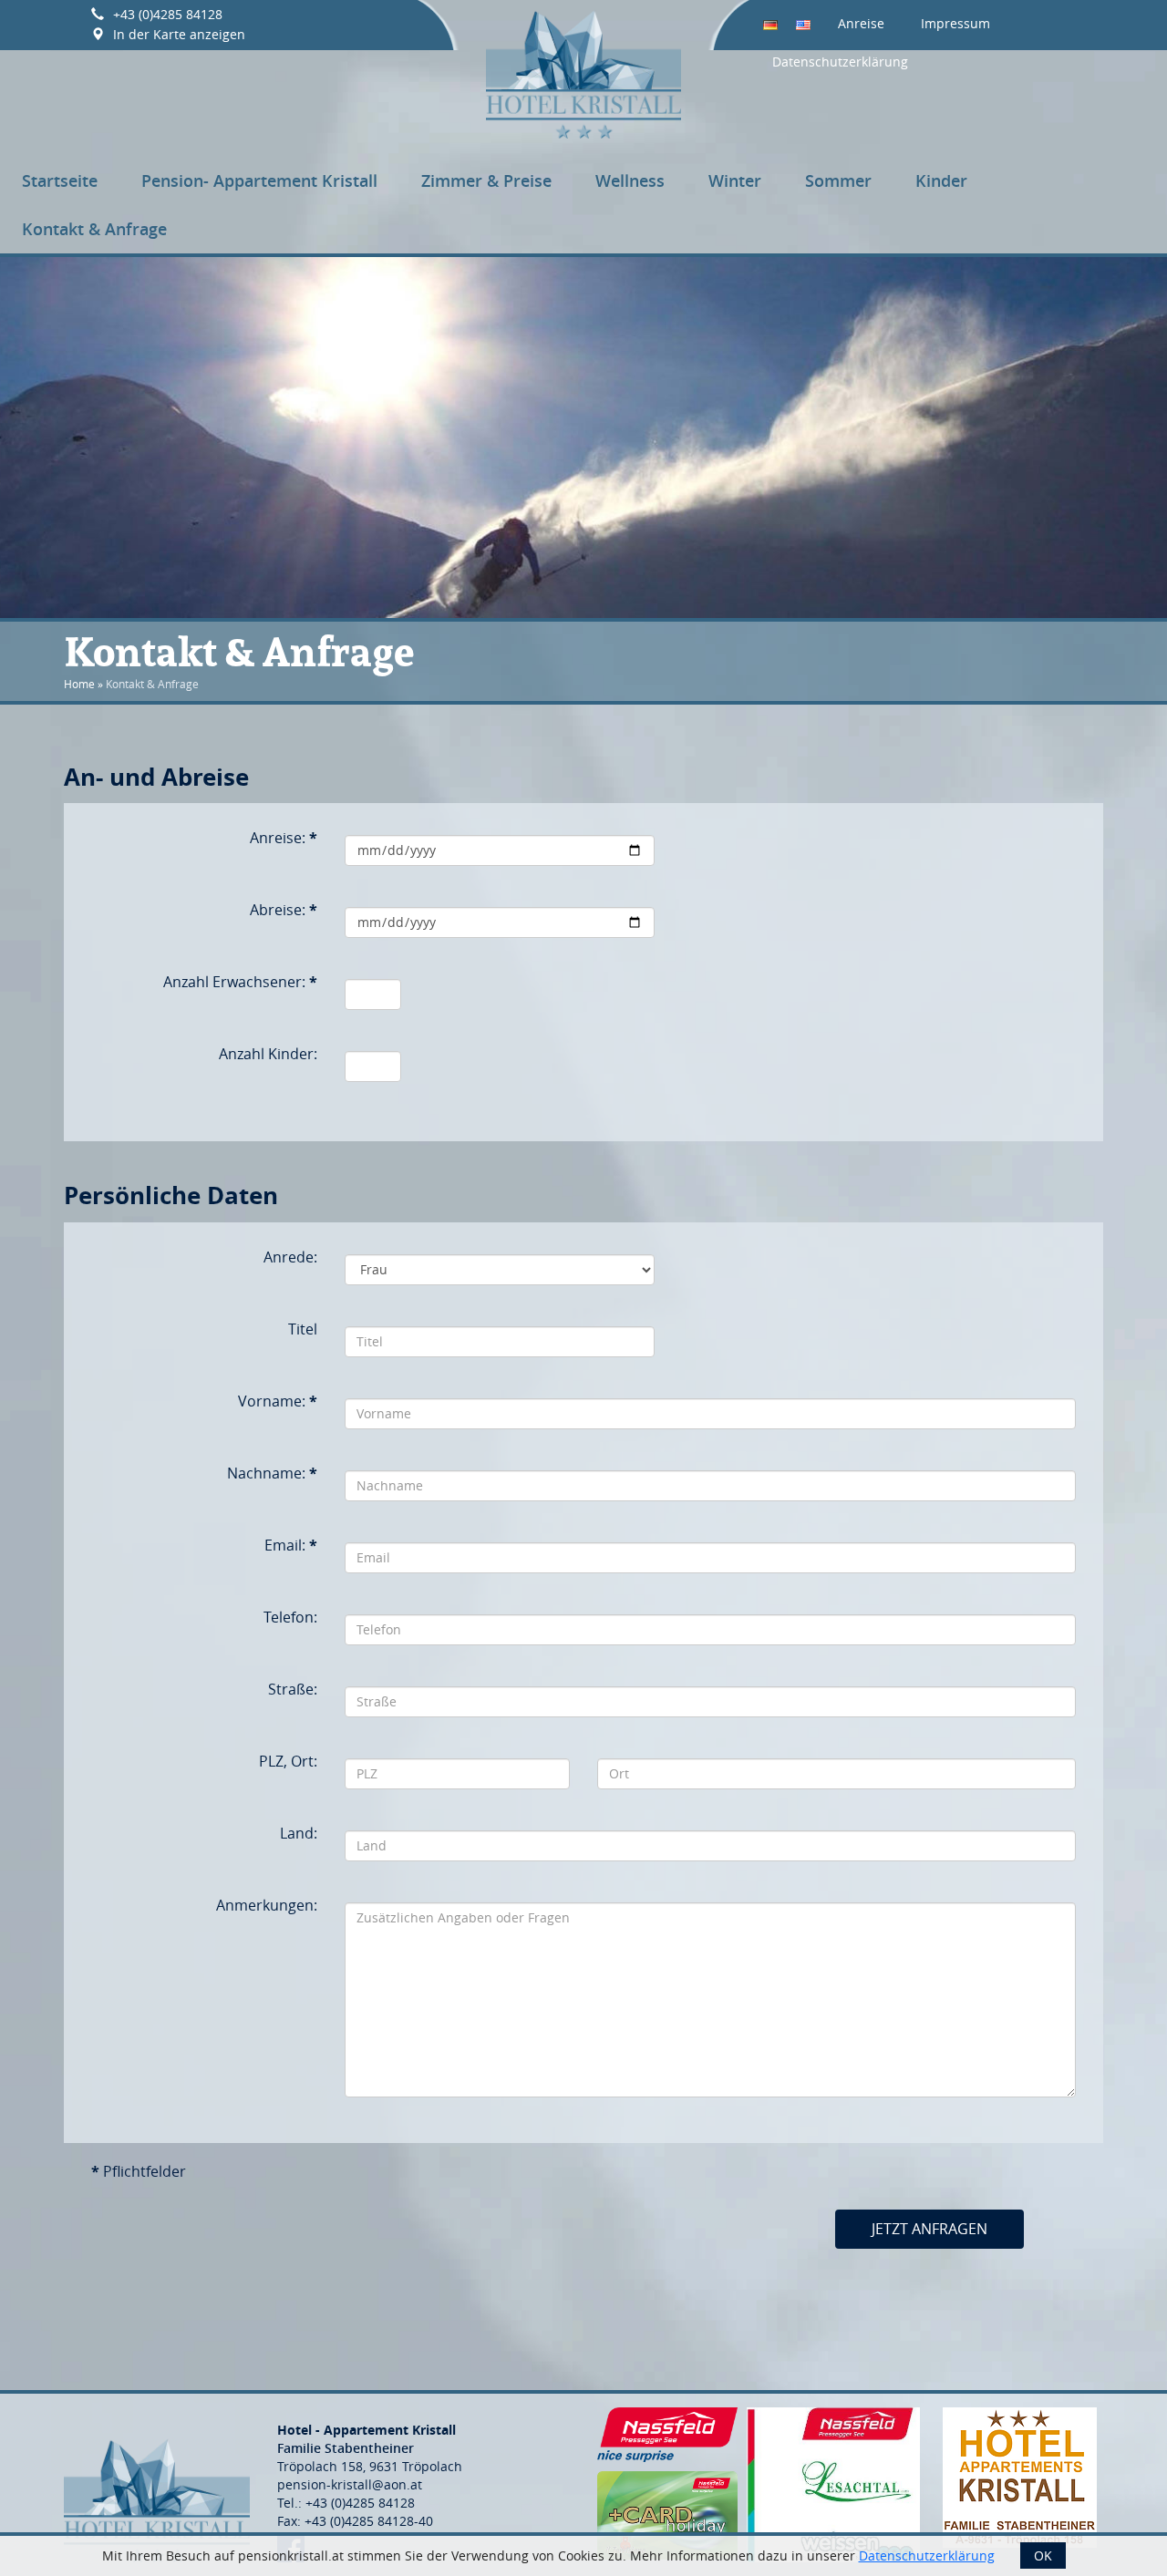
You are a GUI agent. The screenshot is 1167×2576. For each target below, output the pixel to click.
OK (1043, 2555)
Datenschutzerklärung (840, 62)
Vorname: (278, 1401)
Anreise (861, 23)
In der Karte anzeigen (179, 34)
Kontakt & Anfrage (94, 229)
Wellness (630, 180)
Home (79, 684)
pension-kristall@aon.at (350, 2484)
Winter (735, 180)
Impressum (955, 23)
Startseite (60, 180)
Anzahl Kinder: (268, 1054)
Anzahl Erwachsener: (240, 982)
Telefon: (290, 1617)
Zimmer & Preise (486, 180)
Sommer (838, 180)
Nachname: (272, 1473)
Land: (299, 1833)
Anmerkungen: (267, 1905)
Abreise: (284, 910)
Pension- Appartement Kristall (259, 180)
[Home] (583, 72)
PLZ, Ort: (288, 1761)
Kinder (941, 180)
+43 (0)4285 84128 (168, 14)
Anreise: (284, 838)
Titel (303, 1329)
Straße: (293, 1689)
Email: (291, 1545)
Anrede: (290, 1257)
